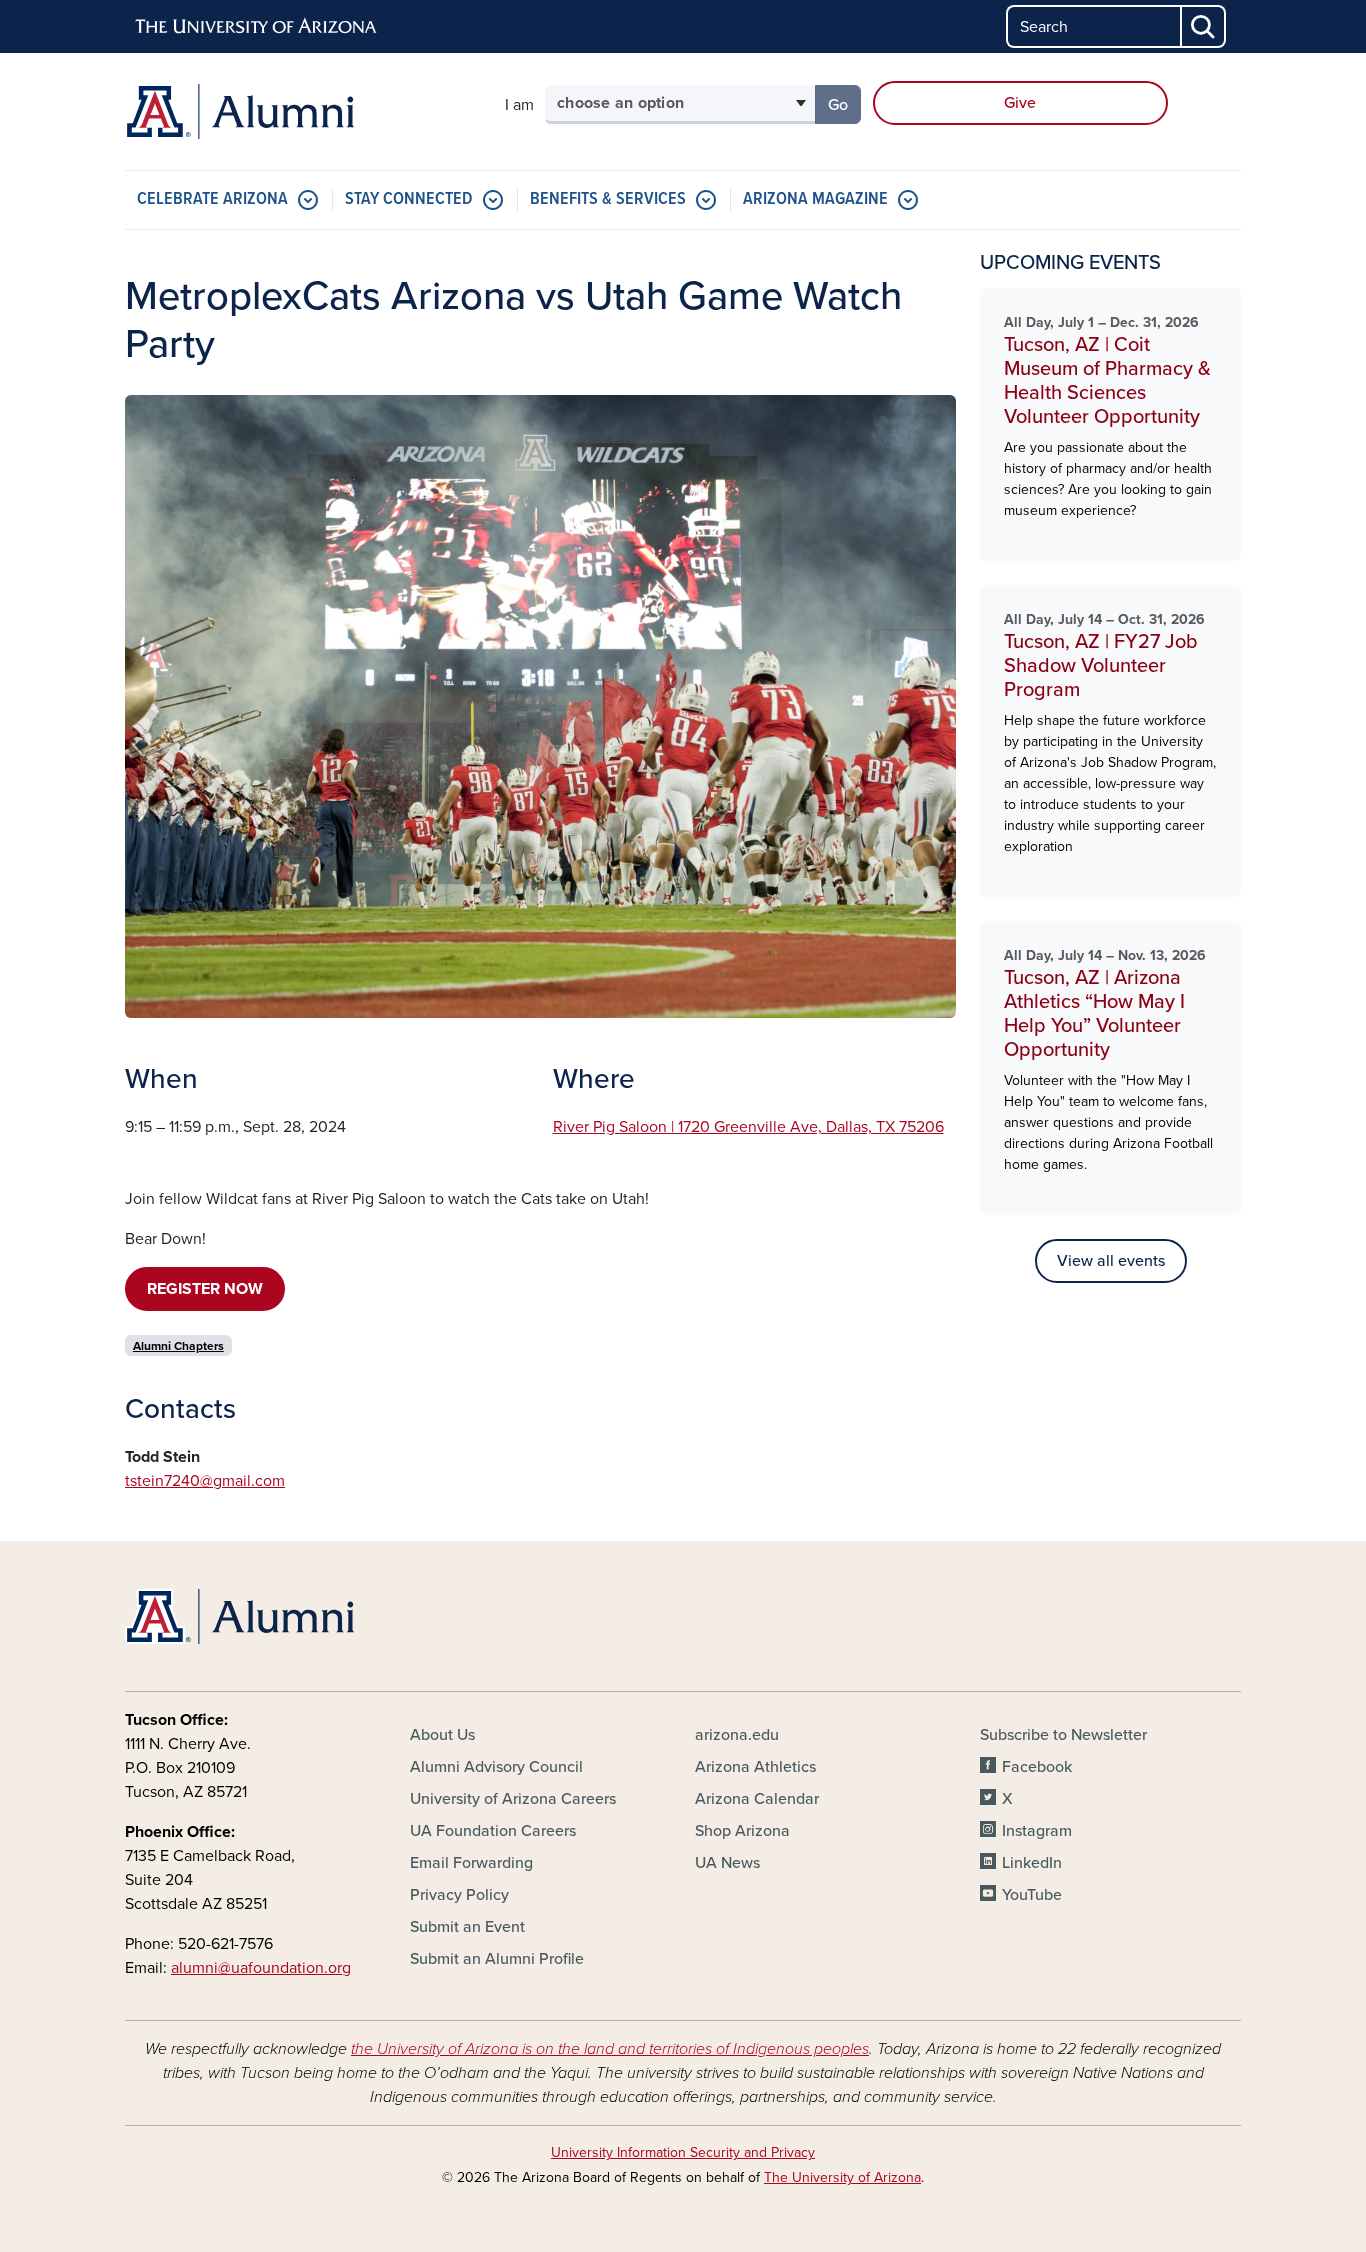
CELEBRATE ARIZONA (212, 199)
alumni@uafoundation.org (261, 1968)
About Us (442, 1735)
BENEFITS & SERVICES (608, 199)
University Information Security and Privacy (683, 2152)
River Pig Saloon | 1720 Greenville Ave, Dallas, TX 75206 (748, 1127)
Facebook (1037, 1767)
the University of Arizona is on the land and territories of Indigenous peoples (610, 2049)
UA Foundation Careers (493, 1831)
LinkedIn (1032, 1863)
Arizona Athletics (755, 1767)
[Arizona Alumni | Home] (303, 111)
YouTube (1032, 1895)
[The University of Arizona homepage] (257, 27)
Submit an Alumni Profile (497, 1959)
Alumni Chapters (178, 1346)
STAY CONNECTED (409, 199)
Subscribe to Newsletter (1063, 1735)
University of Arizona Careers (513, 1799)
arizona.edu (737, 1735)
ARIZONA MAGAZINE (815, 199)
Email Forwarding (471, 1863)
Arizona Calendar (757, 1799)
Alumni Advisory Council (496, 1767)
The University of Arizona (842, 2177)
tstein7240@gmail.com (205, 1481)
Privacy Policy (459, 1895)
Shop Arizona (742, 1831)
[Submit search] (1204, 26)
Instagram (1037, 1831)
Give (1020, 103)
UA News (727, 1863)
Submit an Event (467, 1927)
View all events (1111, 1261)
